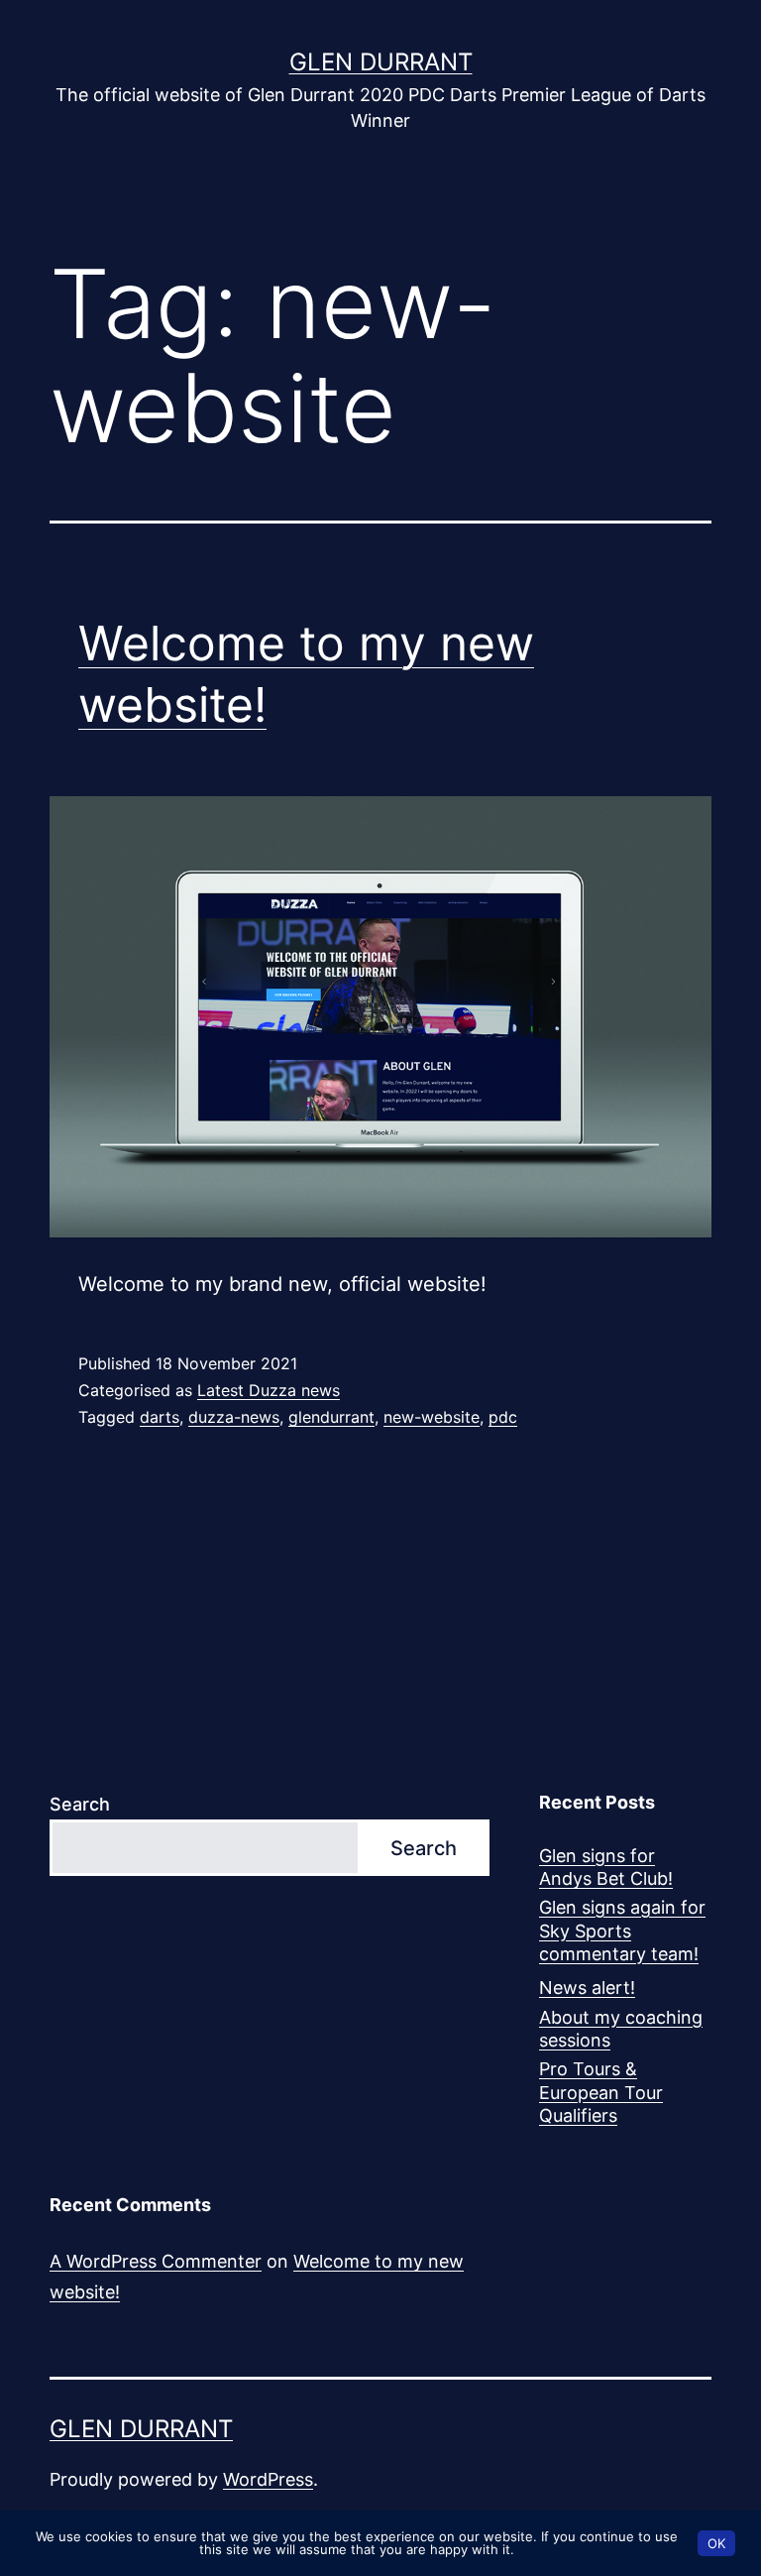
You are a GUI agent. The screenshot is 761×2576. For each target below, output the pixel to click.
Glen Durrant (381, 62)
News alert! (587, 1988)
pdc (503, 1417)
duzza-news (234, 1417)
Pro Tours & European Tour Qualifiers (601, 2092)
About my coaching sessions (621, 2029)
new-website (432, 1417)
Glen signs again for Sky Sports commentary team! (622, 1931)
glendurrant (331, 1417)
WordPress (268, 2479)
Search (80, 1804)
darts (160, 1417)
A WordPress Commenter (156, 2261)
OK (716, 2543)
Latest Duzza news (269, 1390)
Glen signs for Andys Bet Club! (606, 1867)
